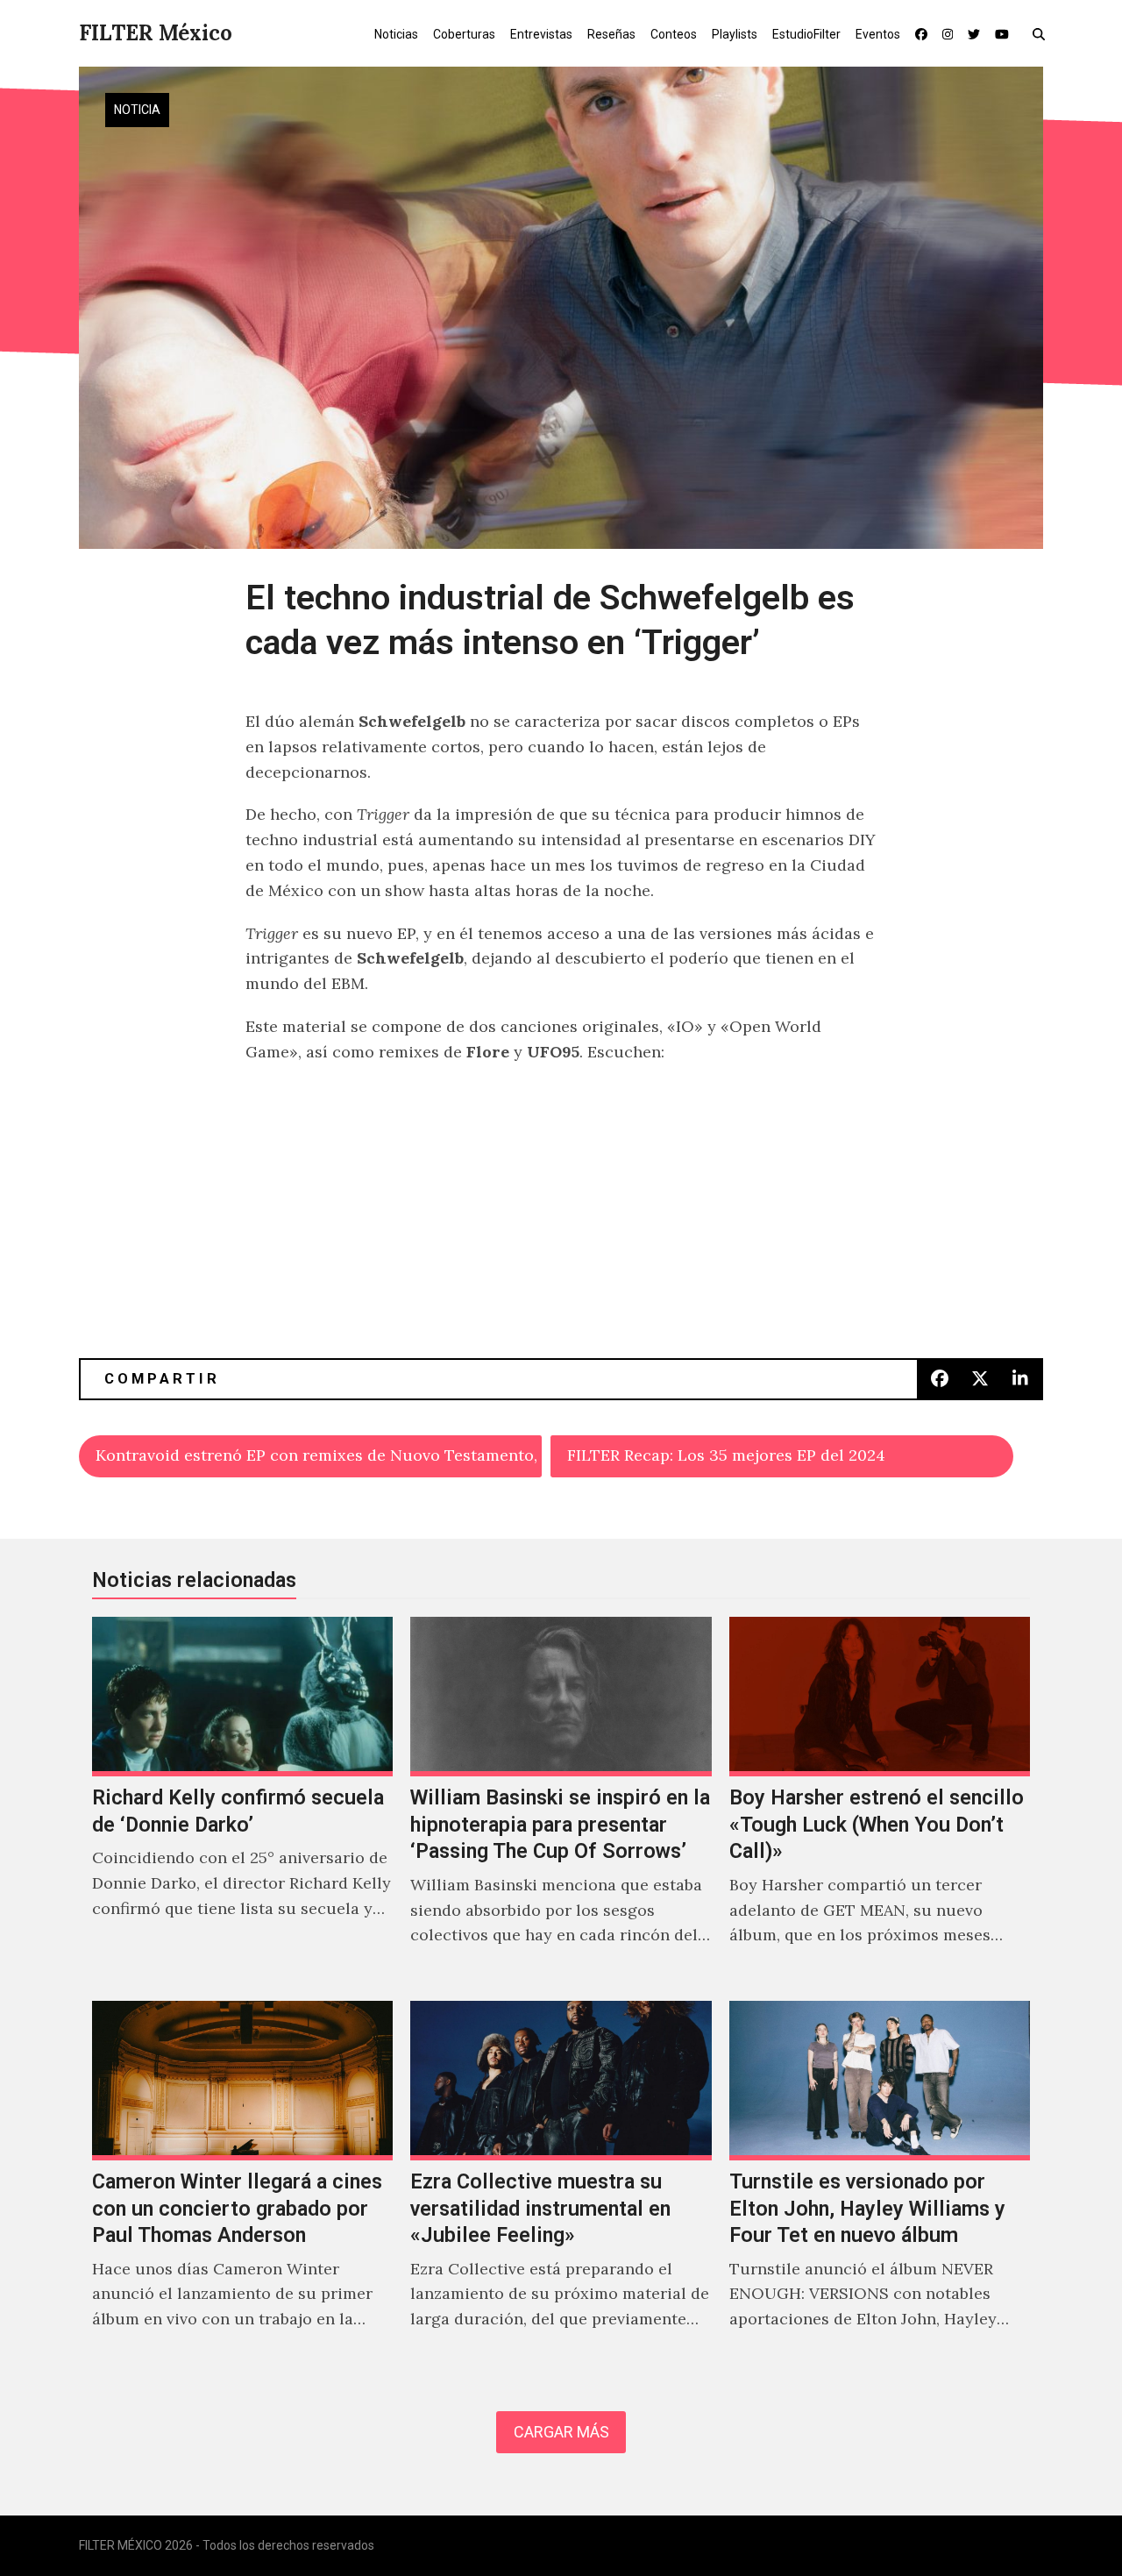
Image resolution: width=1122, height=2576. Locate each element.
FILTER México (156, 33)
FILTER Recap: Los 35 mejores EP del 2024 (726, 1455)
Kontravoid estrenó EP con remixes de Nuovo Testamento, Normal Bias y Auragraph (319, 1455)
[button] (1043, 33)
